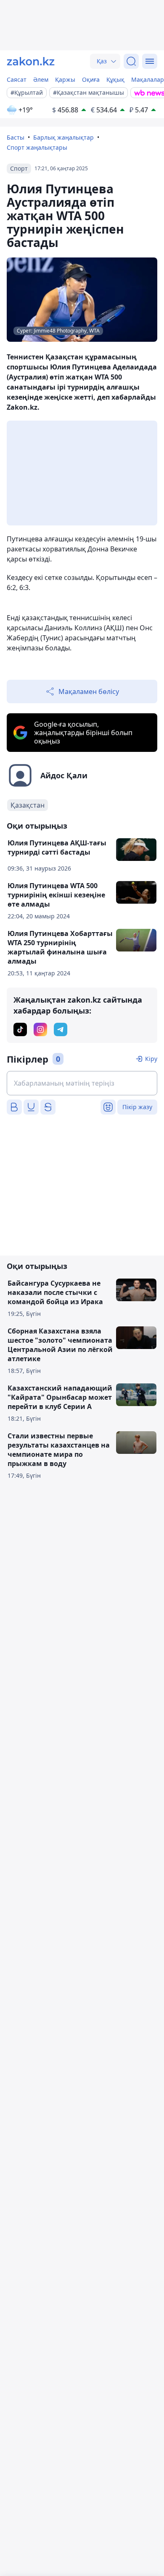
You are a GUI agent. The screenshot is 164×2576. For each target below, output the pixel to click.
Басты (16, 137)
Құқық (115, 79)
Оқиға (91, 79)
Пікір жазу (137, 1107)
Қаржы (65, 79)
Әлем (41, 79)
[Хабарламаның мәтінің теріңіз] (82, 1083)
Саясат (17, 79)
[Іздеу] (131, 61)
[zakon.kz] (31, 61)
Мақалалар (148, 79)
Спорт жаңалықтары (37, 147)
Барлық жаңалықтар (63, 137)
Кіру (151, 1059)
